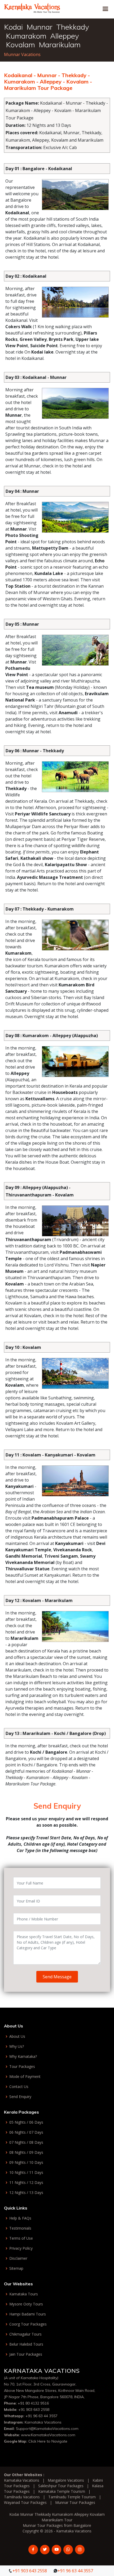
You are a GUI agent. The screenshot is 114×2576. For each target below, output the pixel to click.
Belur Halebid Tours (26, 2344)
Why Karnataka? (23, 2057)
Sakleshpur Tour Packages (61, 2486)
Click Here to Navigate (48, 2441)
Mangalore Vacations (66, 2480)
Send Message (57, 1977)
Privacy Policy (21, 2248)
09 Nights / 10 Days (26, 2162)
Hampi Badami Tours (28, 2314)
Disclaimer (18, 2258)
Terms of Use (21, 2238)
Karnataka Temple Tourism (62, 2491)
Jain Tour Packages (26, 2354)
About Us (17, 2036)
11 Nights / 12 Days (26, 2183)
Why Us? (17, 2046)
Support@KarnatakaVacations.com (47, 2429)
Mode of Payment (25, 2077)
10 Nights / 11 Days (26, 2173)
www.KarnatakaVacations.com (48, 2435)
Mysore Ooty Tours (26, 2304)
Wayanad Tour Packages (25, 2502)
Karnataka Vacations (43, 2422)
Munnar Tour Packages (75, 2502)
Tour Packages (22, 2067)
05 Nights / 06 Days (26, 2122)
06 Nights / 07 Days (26, 2132)
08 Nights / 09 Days (26, 2152)
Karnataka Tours (24, 2294)
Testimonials (20, 2228)
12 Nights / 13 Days (26, 2193)
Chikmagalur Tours (25, 2334)
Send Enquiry (20, 2097)
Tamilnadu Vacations (22, 2497)
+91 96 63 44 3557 (41, 2416)
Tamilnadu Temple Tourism (72, 2497)
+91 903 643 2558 (34, 2410)
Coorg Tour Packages (28, 2324)
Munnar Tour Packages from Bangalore (57, 2525)
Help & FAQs (20, 2218)
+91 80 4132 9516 (33, 2403)
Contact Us (19, 2087)
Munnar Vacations (22, 54)
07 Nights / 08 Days (26, 2142)
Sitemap (16, 2268)
